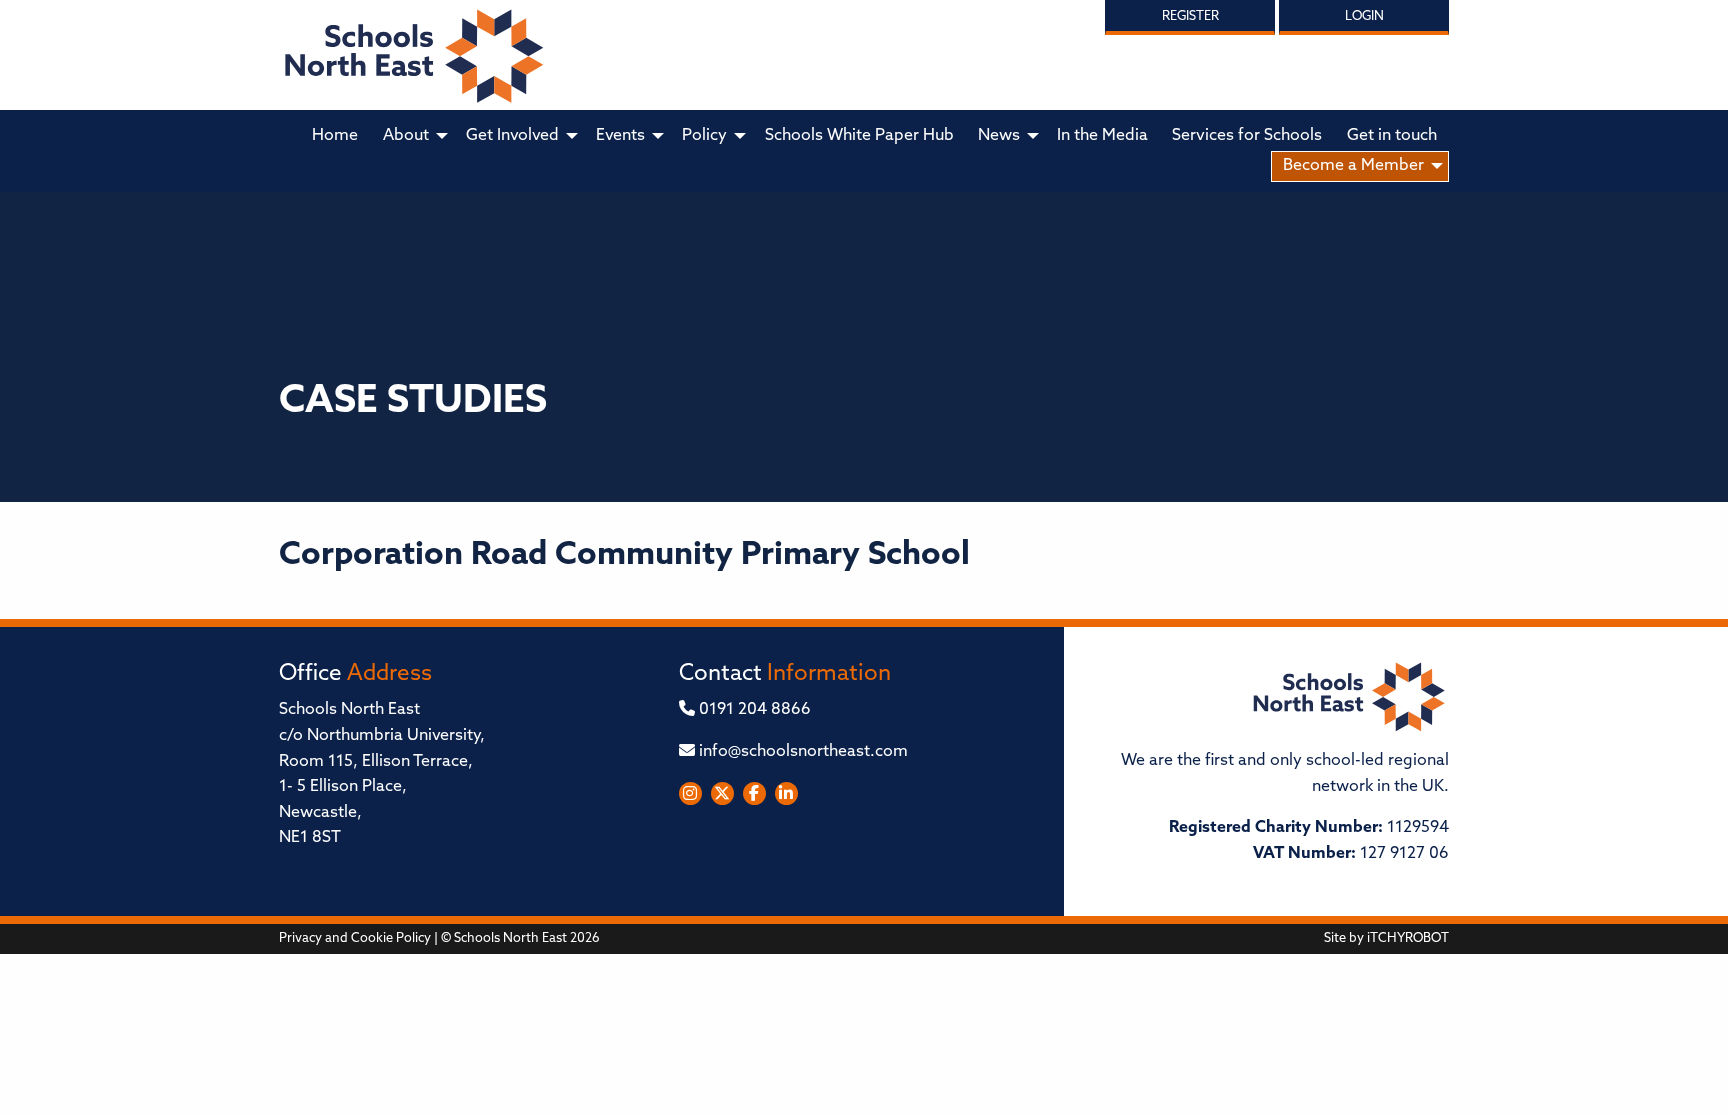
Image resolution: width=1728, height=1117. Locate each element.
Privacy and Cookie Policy (355, 938)
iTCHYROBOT (1408, 938)
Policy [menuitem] (704, 136)
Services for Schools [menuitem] (1247, 136)
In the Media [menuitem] (1102, 136)
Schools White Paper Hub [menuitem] (859, 136)
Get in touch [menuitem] (1392, 136)
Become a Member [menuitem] (1353, 166)
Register (1190, 16)
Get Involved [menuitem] (512, 136)
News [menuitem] (999, 136)
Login (1364, 16)
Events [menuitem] (620, 136)
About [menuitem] (406, 136)
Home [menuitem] (335, 136)
